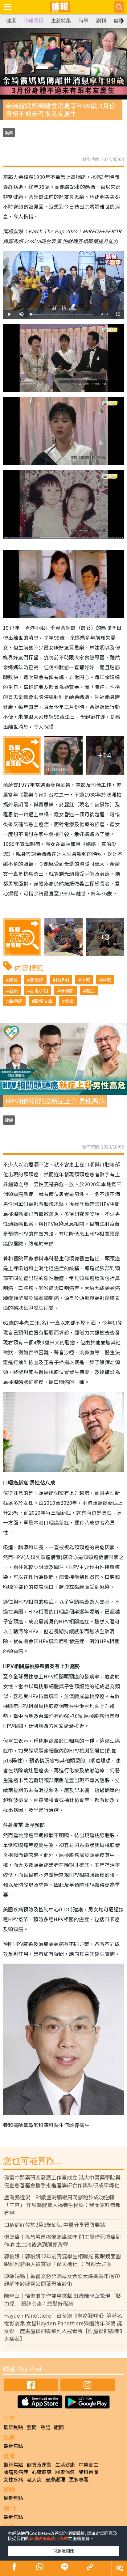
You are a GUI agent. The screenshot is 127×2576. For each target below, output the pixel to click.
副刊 (101, 21)
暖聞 (59, 2427)
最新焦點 (13, 2427)
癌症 (90, 990)
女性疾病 (13, 2479)
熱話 (45, 2427)
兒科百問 (88, 2472)
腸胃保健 (65, 2472)
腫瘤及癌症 (16, 2472)
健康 (11, 21)
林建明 (62, 980)
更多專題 (79, 2479)
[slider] (63, 314)
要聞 (32, 2427)
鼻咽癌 (16, 1001)
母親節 (67, 990)
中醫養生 (88, 2464)
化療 (85, 980)
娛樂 (9, 133)
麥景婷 (37, 980)
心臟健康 (42, 2472)
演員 (13, 980)
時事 (84, 21)
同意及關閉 (63, 2551)
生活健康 (65, 2464)
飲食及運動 (39, 2464)
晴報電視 (34, 21)
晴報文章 (43, 1001)
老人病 (34, 2479)
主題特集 (61, 21)
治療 (13, 990)
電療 (106, 980)
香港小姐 (39, 990)
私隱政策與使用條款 (49, 2538)
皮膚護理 (55, 2479)
